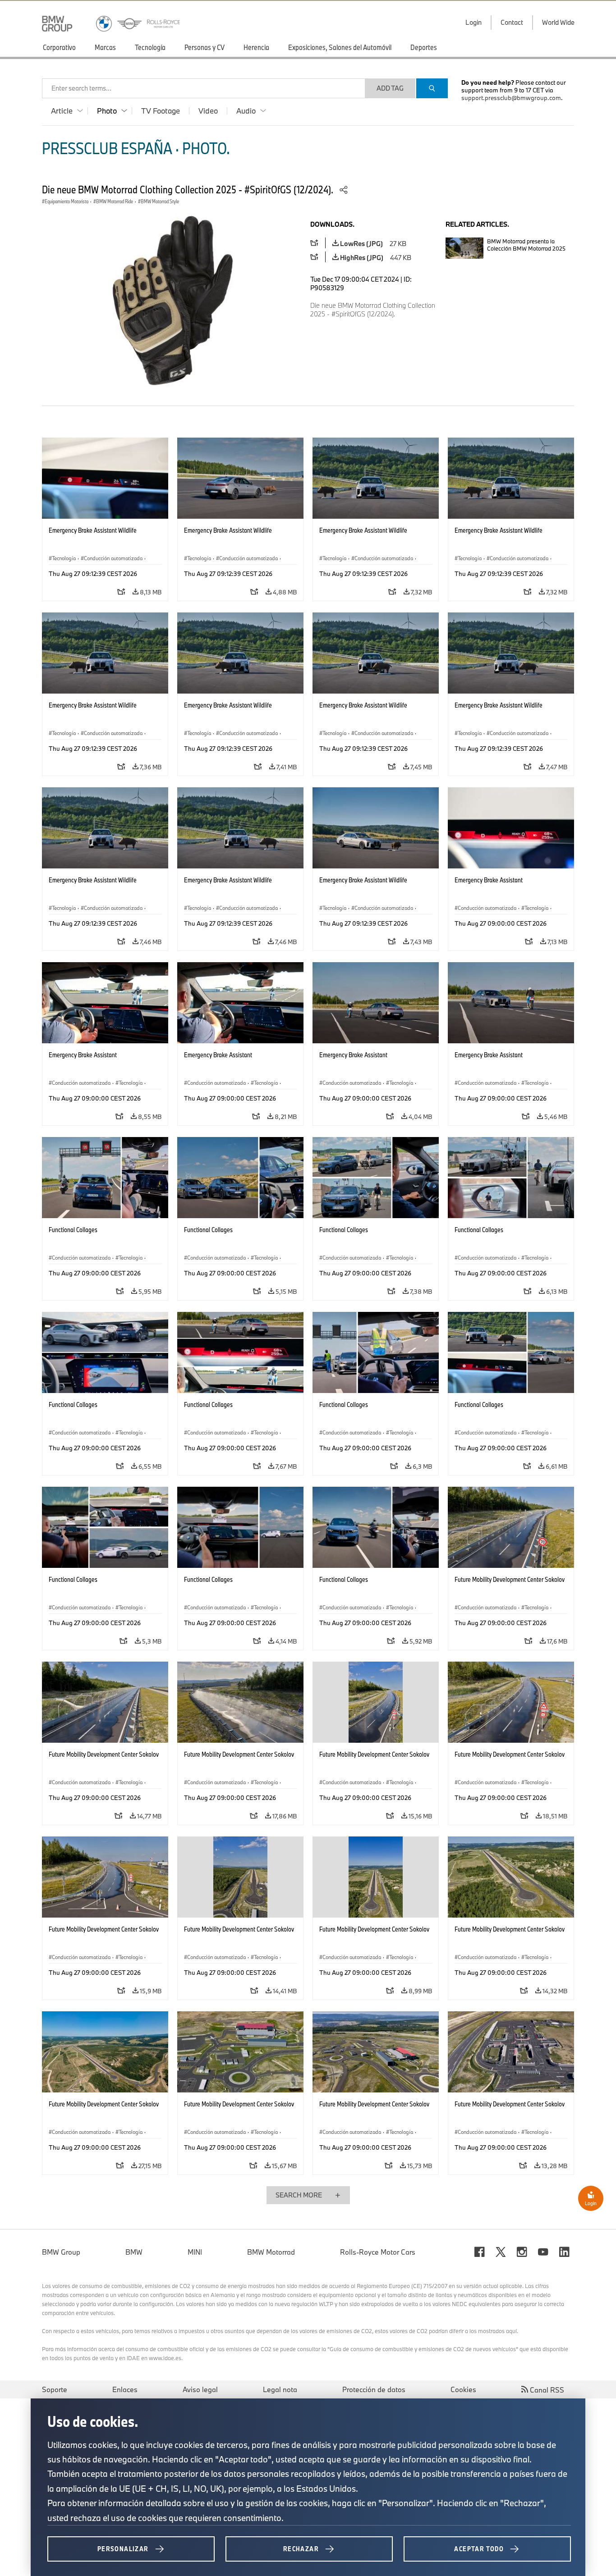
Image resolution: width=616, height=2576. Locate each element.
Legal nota (280, 2389)
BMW (134, 2252)
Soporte (55, 2389)
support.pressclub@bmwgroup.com (511, 98)
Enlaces (125, 2389)
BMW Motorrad (271, 2252)
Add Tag (390, 88)
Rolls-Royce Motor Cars (378, 2252)
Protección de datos (374, 2389)
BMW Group (61, 2252)
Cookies (463, 2389)
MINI (195, 2252)
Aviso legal (200, 2389)
